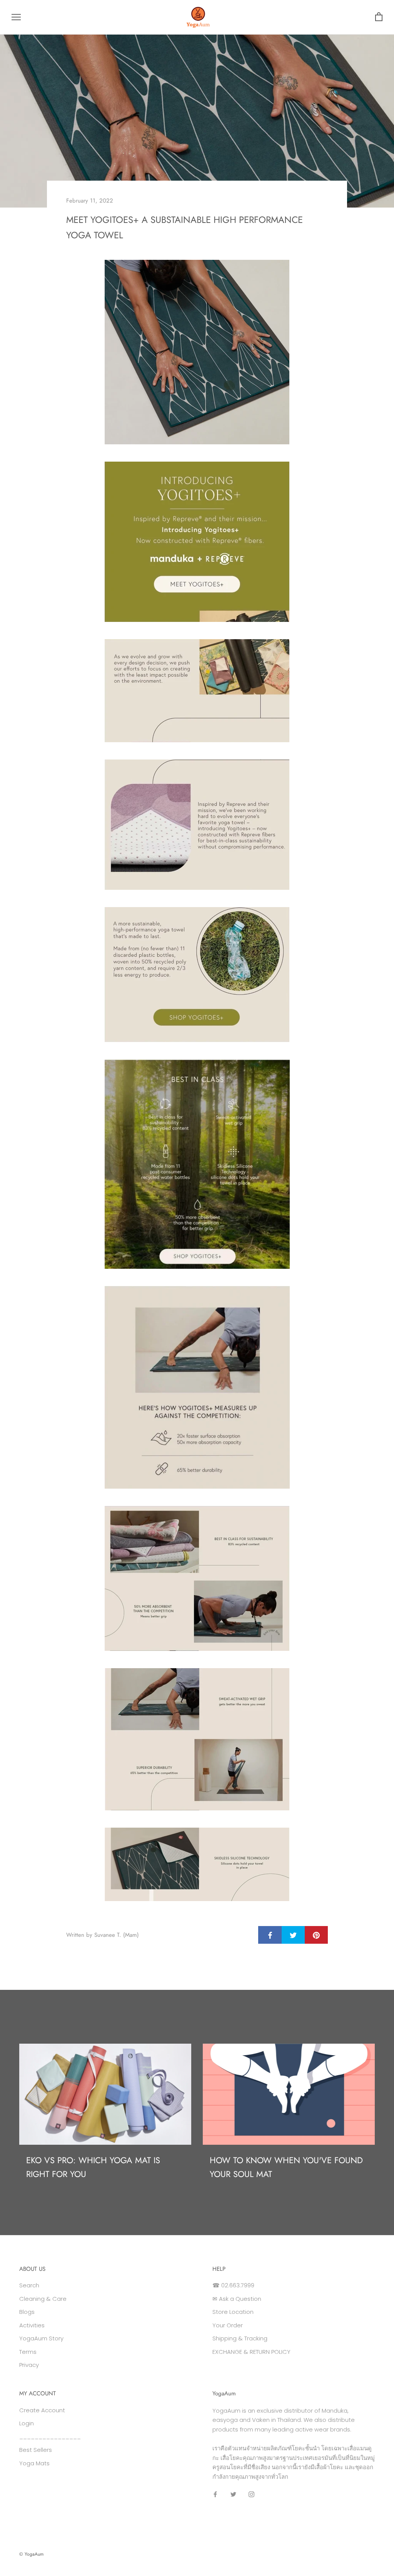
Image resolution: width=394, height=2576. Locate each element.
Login (27, 2423)
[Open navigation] (16, 17)
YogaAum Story (41, 2338)
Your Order (228, 2325)
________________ (50, 2437)
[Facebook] (215, 2494)
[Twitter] (233, 2494)
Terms (28, 2352)
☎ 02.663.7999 (233, 2285)
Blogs (27, 2312)
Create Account (42, 2410)
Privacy (29, 2365)
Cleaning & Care (43, 2299)
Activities (32, 2325)
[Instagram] (251, 2494)
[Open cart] (379, 17)
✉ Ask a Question (237, 2299)
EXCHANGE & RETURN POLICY (251, 2352)
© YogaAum (31, 2554)
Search (29, 2285)
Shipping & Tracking (240, 2338)
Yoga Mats (34, 2463)
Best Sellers (36, 2450)
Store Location (233, 2312)
